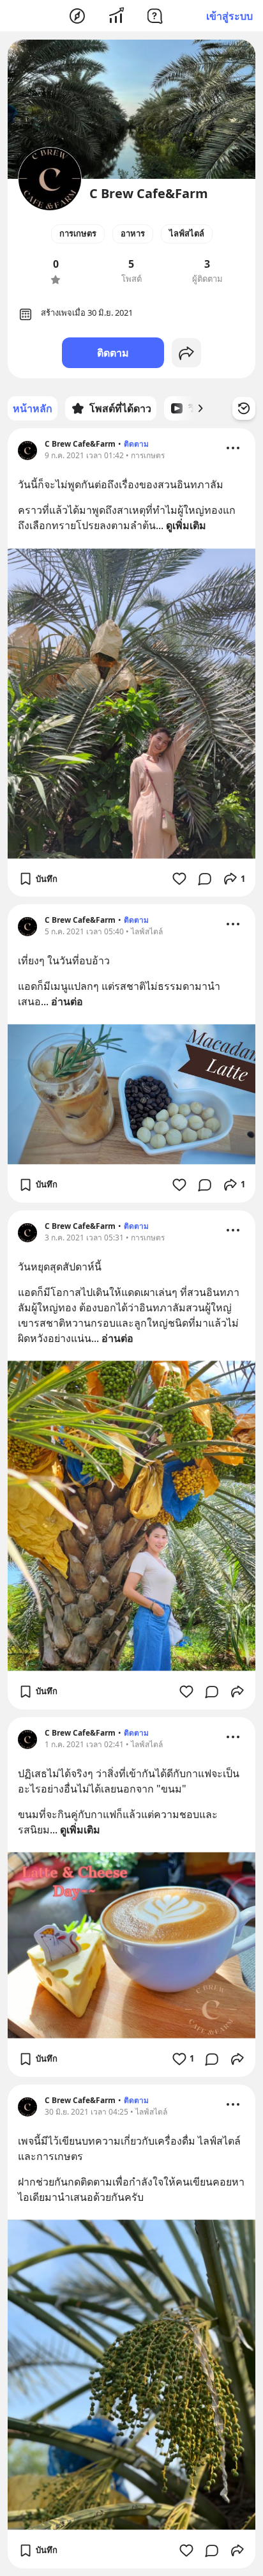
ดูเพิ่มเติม (186, 525)
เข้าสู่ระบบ (229, 16)
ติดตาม (113, 353)
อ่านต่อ (67, 1001)
